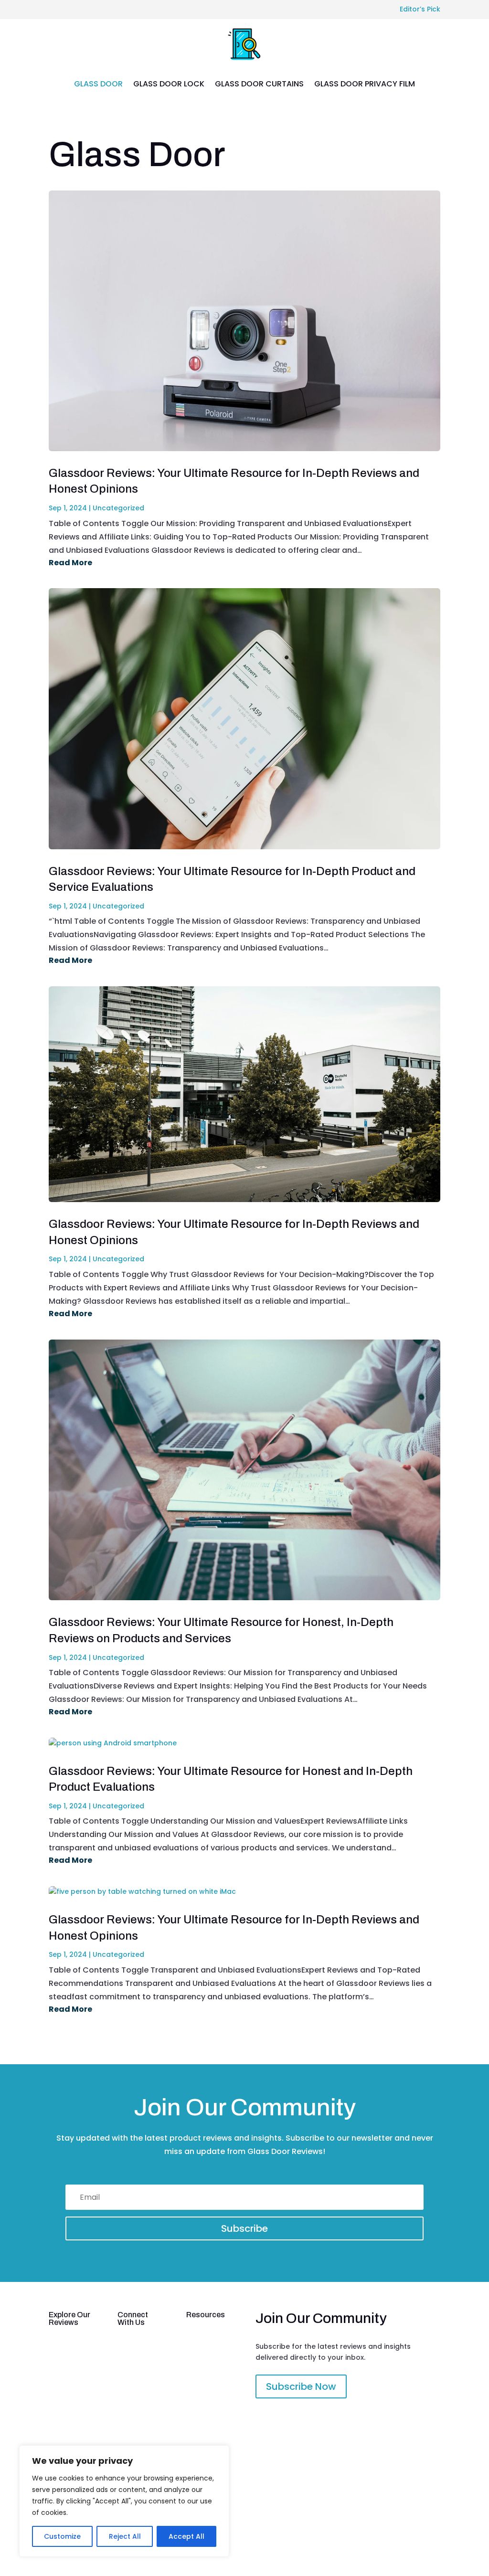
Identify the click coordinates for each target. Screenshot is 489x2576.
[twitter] (412, 2535)
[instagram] (433, 2535)
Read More (70, 563)
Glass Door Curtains (259, 84)
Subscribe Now (301, 2386)
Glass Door (98, 84)
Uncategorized (118, 508)
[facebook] (391, 2535)
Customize (62, 2536)
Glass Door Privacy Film (365, 84)
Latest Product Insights (64, 2362)
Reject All (125, 2536)
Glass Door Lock (169, 84)
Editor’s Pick (420, 9)
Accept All (186, 2536)
